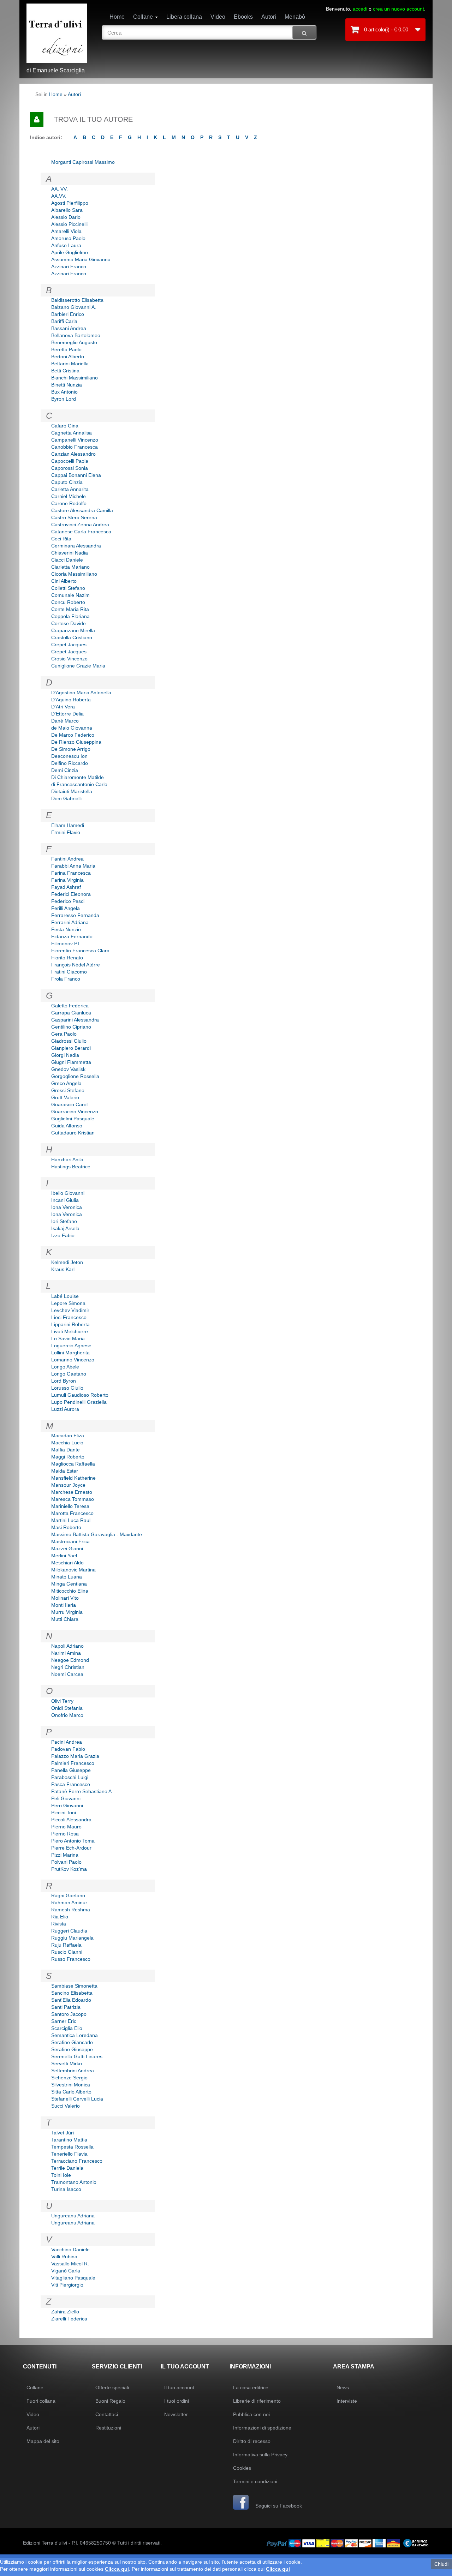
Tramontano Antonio (74, 2182)
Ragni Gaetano (68, 1895)
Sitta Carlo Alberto (71, 2092)
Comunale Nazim (70, 595)
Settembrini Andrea (73, 2071)
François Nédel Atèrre (76, 965)
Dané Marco (65, 721)
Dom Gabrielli (66, 798)
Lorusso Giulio (67, 1388)
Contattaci (107, 2414)
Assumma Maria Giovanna (81, 259)
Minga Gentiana (69, 1584)
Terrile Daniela (67, 2168)
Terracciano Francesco (77, 2161)
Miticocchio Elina (70, 1591)
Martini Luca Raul (71, 1520)
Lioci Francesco (69, 1317)
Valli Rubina (64, 2257)
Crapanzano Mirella (73, 630)
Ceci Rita (61, 539)
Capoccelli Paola (70, 461)
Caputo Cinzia (67, 482)
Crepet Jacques (69, 645)
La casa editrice (251, 2388)
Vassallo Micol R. (70, 2264)
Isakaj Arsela (65, 1228)
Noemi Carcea (67, 1674)
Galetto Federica (70, 1006)
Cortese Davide (69, 623)
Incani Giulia (65, 1200)
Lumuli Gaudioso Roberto (80, 1395)
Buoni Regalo (110, 2401)
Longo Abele (65, 1367)
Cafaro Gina (65, 426)
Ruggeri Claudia (69, 1931)
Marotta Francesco (72, 1513)
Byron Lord (64, 399)
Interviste (347, 2401)
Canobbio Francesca (75, 447)
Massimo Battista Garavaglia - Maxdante (97, 1534)
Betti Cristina (65, 371)
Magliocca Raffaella (73, 1464)
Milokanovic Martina (73, 1570)
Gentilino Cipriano (71, 1027)
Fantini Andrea (67, 859)
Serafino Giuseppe (72, 2049)
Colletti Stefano (68, 588)
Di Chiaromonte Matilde (78, 777)
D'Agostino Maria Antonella (81, 693)
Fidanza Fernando (72, 936)
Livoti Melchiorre (70, 1331)
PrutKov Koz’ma (69, 1869)
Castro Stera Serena (74, 517)
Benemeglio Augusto (74, 342)
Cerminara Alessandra (76, 546)
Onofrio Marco (67, 1715)
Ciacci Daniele (67, 560)
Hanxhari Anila (67, 1160)
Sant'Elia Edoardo (71, 2000)
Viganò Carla (66, 2271)
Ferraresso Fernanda (75, 915)
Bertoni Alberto (68, 357)
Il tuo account (179, 2388)
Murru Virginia (67, 1612)
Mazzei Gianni (67, 1548)
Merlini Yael (64, 1556)
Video (218, 17)
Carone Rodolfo (69, 503)
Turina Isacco (66, 2189)
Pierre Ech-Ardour (71, 1848)
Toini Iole (61, 2175)
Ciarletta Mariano (70, 567)
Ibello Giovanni (68, 1193)
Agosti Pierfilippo (70, 203)
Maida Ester (65, 1471)
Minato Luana (67, 1577)
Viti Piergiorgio (67, 2285)
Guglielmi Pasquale (73, 1119)
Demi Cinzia (65, 770)
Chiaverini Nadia (70, 553)
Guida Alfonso (67, 1126)
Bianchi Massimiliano (75, 378)
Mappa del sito (43, 2441)
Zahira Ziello (65, 2312)
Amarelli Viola (66, 231)
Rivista (59, 1924)
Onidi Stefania (67, 1708)
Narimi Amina (66, 1653)
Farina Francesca (71, 873)
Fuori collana (41, 2401)
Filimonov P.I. (66, 943)
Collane (144, 17)
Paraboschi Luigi (70, 1777)
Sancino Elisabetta (72, 1993)
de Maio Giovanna (72, 728)
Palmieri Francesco (73, 1763)
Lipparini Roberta (70, 1324)
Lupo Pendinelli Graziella (79, 1402)
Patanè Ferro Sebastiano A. (82, 1791)
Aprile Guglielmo (70, 252)
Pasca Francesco (71, 1784)
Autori (269, 17)
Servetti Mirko (67, 2063)
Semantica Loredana (75, 2035)
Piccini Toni (64, 1813)
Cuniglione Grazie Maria (78, 666)
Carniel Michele (69, 496)
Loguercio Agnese (71, 1346)
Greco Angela (66, 1083)
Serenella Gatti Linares (77, 2056)
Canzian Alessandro (73, 454)
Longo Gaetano (69, 1374)
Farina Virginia (67, 880)
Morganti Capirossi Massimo (83, 162)
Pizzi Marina (65, 1855)
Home (117, 17)
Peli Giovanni (66, 1798)
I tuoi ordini (177, 2401)
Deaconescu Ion (69, 756)
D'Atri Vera (63, 707)
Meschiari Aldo (67, 1563)
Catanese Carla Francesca (81, 532)
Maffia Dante (66, 1450)
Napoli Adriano (67, 1646)
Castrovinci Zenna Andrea (80, 525)
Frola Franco (66, 979)
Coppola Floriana (70, 616)
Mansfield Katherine (73, 1478)
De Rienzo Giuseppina (76, 742)
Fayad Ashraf (66, 887)
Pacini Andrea (67, 1742)
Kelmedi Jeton (67, 1262)
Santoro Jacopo (69, 2014)
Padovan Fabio (68, 1749)
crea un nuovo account (399, 9)
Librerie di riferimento (257, 2401)
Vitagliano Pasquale (73, 2278)
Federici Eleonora (71, 894)
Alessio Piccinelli (69, 224)
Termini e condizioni (255, 2481)
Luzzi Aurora (65, 1409)
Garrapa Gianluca (71, 1013)
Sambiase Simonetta (74, 1986)
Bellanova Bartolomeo (76, 335)
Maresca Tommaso (73, 1499)
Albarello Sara (67, 210)
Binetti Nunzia (67, 385)
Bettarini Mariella (70, 364)
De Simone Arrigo (71, 749)
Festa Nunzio (66, 929)
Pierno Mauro (66, 1827)
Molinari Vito (65, 1598)
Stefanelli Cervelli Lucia (77, 2099)
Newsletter (176, 2414)
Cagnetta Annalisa (72, 433)
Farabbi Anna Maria (73, 866)
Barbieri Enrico (68, 314)
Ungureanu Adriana (73, 2216)
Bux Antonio (64, 392)
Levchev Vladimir (70, 1310)
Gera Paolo (64, 1034)
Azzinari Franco (69, 266)
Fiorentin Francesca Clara (80, 951)
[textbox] (209, 32)
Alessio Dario (66, 217)
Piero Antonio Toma (73, 1841)
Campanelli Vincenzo (75, 440)
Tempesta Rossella (72, 2147)
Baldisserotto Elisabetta (77, 300)
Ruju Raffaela (66, 1945)
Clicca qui (117, 2569)
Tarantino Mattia (69, 2140)
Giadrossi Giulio (69, 1041)
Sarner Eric (64, 2021)
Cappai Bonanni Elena (76, 475)
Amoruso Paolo (68, 238)
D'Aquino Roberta (71, 700)
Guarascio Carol (69, 1104)
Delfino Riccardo (70, 763)
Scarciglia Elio (67, 2028)
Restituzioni (108, 2428)
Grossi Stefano (68, 1090)
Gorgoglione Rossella (75, 1076)
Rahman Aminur (69, 1903)
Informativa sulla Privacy (260, 2455)
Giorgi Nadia (65, 1055)
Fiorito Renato (67, 958)
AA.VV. (59, 196)
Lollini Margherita (70, 1353)
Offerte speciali (112, 2388)
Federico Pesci (68, 901)
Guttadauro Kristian (73, 1133)
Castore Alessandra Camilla (82, 510)
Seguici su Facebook (278, 2506)
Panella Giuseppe (71, 1770)
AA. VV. (60, 189)
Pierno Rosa (65, 1834)
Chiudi (441, 2564)
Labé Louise (65, 1296)
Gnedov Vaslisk (68, 1069)
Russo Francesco (71, 1959)
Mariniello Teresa (70, 1506)
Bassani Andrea (69, 328)
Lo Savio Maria (68, 1338)
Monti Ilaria (64, 1605)
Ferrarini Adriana (70, 922)
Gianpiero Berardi (71, 1048)
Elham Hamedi (68, 825)
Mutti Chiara (65, 1619)
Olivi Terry (62, 1701)
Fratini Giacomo (69, 972)
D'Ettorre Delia (67, 714)
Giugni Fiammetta (71, 1062)
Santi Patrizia (66, 2007)
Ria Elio (60, 1917)
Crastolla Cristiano (72, 637)
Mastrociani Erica (70, 1541)
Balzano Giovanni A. (74, 307)
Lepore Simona (68, 1303)
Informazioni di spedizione (262, 2428)
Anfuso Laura (66, 245)
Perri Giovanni (67, 1805)
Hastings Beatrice (71, 1167)
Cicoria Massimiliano (74, 574)
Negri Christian (68, 1667)
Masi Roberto (66, 1527)
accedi (360, 9)
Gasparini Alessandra (75, 1020)
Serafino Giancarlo (72, 2042)
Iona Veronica (67, 1207)
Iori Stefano (64, 1221)
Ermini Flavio (66, 832)
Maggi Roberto (68, 1457)
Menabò (295, 17)
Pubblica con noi (251, 2414)
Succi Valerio (66, 2106)
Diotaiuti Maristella (72, 791)
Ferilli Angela (66, 908)
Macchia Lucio (67, 1443)
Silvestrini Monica (71, 2085)
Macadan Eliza (68, 1436)
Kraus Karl (63, 1269)
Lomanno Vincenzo (73, 1360)
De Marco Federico (73, 735)
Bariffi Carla (64, 321)
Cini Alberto (64, 581)
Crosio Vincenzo (69, 659)
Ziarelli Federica (69, 2319)
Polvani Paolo (66, 1862)
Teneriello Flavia (69, 2154)
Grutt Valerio (65, 1097)
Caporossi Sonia (70, 468)
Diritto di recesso (252, 2441)
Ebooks (243, 17)
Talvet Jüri (63, 2133)
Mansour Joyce (68, 1485)
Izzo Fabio (63, 1235)
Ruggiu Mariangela (72, 1938)
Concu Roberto (68, 602)
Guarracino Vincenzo (75, 1112)
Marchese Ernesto (72, 1492)
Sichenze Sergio (69, 2078)
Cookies (242, 2468)
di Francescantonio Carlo (79, 784)
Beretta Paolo (66, 349)
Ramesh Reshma (71, 1910)
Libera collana (184, 17)
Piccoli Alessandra (71, 1820)
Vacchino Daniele (70, 2249)
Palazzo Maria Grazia (75, 1756)
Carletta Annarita (70, 489)
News (343, 2388)
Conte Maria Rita (70, 609)
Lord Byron (64, 1381)
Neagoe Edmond (70, 1660)
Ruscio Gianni (67, 1952)
